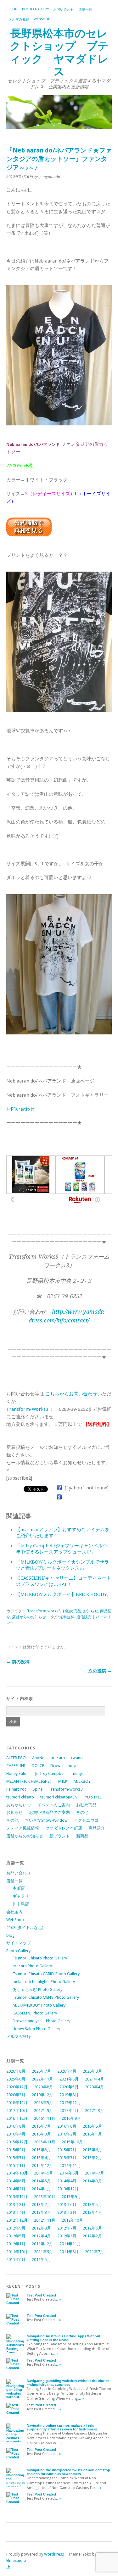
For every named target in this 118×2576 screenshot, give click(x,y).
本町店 (19, 1888)
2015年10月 (72, 2142)
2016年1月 (92, 2134)
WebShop (42, 19)
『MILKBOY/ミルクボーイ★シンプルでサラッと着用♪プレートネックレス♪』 (62, 1565)
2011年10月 (17, 2252)
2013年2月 (67, 2212)
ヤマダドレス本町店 (64, 1828)
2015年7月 (67, 2150)
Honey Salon (17, 1773)
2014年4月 (67, 2181)
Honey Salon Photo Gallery (36, 2029)
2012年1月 (16, 2244)
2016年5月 (92, 2126)
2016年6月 (67, 2126)
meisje (78, 1773)
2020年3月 (16, 2095)
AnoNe (38, 1758)
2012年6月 (92, 2228)
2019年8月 (69, 2095)
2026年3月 (92, 2071)
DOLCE (38, 1766)
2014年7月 (95, 2173)
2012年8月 (41, 2228)
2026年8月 (16, 2071)
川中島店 (21, 1904)
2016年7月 (41, 2126)
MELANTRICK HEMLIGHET (29, 1781)
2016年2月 (67, 2134)
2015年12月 (17, 2142)
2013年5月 (92, 2205)
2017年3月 (95, 2111)
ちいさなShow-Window (46, 1820)
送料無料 (67, 1617)
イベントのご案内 (53, 1805)
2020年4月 (95, 2087)
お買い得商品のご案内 (49, 1812)
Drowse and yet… (67, 1766)
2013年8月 (16, 2205)
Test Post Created (41, 2295)
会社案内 (14, 1912)
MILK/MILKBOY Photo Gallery (39, 2005)
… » (58, 2299)
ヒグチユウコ (86, 1820)
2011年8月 (69, 2252)
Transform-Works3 (27, 1409)
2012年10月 (72, 2220)
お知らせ (91, 1611)
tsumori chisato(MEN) (59, 1797)
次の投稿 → (100, 1671)
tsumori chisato (20, 1797)
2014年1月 (41, 2189)
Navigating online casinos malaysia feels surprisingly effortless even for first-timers (62, 2427)
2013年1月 (92, 2212)
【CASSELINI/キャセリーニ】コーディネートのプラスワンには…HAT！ (63, 1581)
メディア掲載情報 (23, 1828)
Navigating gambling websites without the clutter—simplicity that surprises (68, 2383)
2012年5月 (16, 2236)
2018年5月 (44, 2103)
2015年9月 (16, 2150)
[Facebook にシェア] (59, 1488)
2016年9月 (71, 2118)
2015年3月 (67, 2158)
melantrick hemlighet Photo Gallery (44, 1982)
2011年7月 (95, 2252)
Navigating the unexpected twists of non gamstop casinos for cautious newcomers (68, 2472)
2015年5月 (16, 2158)
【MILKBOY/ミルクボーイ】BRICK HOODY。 (64, 1594)
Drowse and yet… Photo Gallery (41, 2021)
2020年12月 (17, 2087)
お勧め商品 (72, 1611)
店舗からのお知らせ (29, 1617)
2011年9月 (44, 2252)
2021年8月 (69, 2079)
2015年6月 (92, 2150)
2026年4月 (67, 2071)
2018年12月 (17, 2103)
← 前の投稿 (18, 1662)
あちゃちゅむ (19, 1805)
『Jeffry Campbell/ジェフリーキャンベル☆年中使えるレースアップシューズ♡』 (62, 1549)
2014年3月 (92, 2181)
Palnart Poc (16, 1789)
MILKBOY (82, 1781)
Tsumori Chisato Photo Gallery (40, 1958)
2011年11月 (70, 2244)
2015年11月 (45, 2142)
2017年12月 (70, 2103)
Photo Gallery (35, 9)
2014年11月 (70, 2166)
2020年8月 (44, 2087)
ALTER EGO (16, 1758)
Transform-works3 (44, 1611)
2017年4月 (69, 2111)
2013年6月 (67, 2205)
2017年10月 (17, 2111)
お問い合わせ (64, 10)
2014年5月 (41, 2181)
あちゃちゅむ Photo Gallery (37, 1989)
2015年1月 (16, 2166)
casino (77, 1758)
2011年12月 (42, 2244)
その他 (82, 1812)
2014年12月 (42, 2166)
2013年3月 (41, 2212)
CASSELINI (16, 1766)
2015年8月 (41, 2150)
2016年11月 (45, 2118)
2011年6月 (16, 2260)
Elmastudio (16, 2560)
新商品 (82, 1836)
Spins (38, 1789)
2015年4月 (41, 2158)
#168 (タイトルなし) (25, 1928)
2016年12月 (17, 2118)
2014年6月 (16, 2181)
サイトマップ (19, 1943)
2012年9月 (16, 2228)
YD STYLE (93, 1797)
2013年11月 (17, 2197)
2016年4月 (16, 2134)
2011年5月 (41, 2260)
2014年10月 (17, 2173)
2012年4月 (41, 2236)
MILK (63, 1781)
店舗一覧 (85, 10)
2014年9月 (44, 2173)
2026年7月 (41, 2071)
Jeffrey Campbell (50, 1773)
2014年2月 (16, 2189)
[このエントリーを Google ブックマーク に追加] (59, 1497)
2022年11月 (42, 2079)
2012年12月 (17, 2220)
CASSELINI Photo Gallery (35, 2013)
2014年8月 (69, 2173)
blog (13, 9)
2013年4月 (16, 2212)
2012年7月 (67, 2228)
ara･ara (58, 1758)
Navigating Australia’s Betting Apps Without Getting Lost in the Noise (64, 2338)
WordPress (54, 2554)
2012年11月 (45, 2220)
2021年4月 (95, 2079)
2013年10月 (45, 2197)
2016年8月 (16, 2126)
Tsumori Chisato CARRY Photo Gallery (46, 1974)
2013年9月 (71, 2197)
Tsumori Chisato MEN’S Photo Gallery (46, 1997)
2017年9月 (44, 2111)
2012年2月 (92, 2236)
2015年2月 (92, 2158)
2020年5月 (69, 2087)
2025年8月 (16, 2079)
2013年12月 (68, 2189)
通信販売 (84, 1617)
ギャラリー (23, 1896)
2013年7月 (41, 2205)
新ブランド (60, 1836)
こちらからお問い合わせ (71, 1394)
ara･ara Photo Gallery (32, 1966)
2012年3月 (67, 2236)
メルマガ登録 (19, 19)
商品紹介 (97, 1828)
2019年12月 (42, 2095)
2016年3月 (41, 2134)
